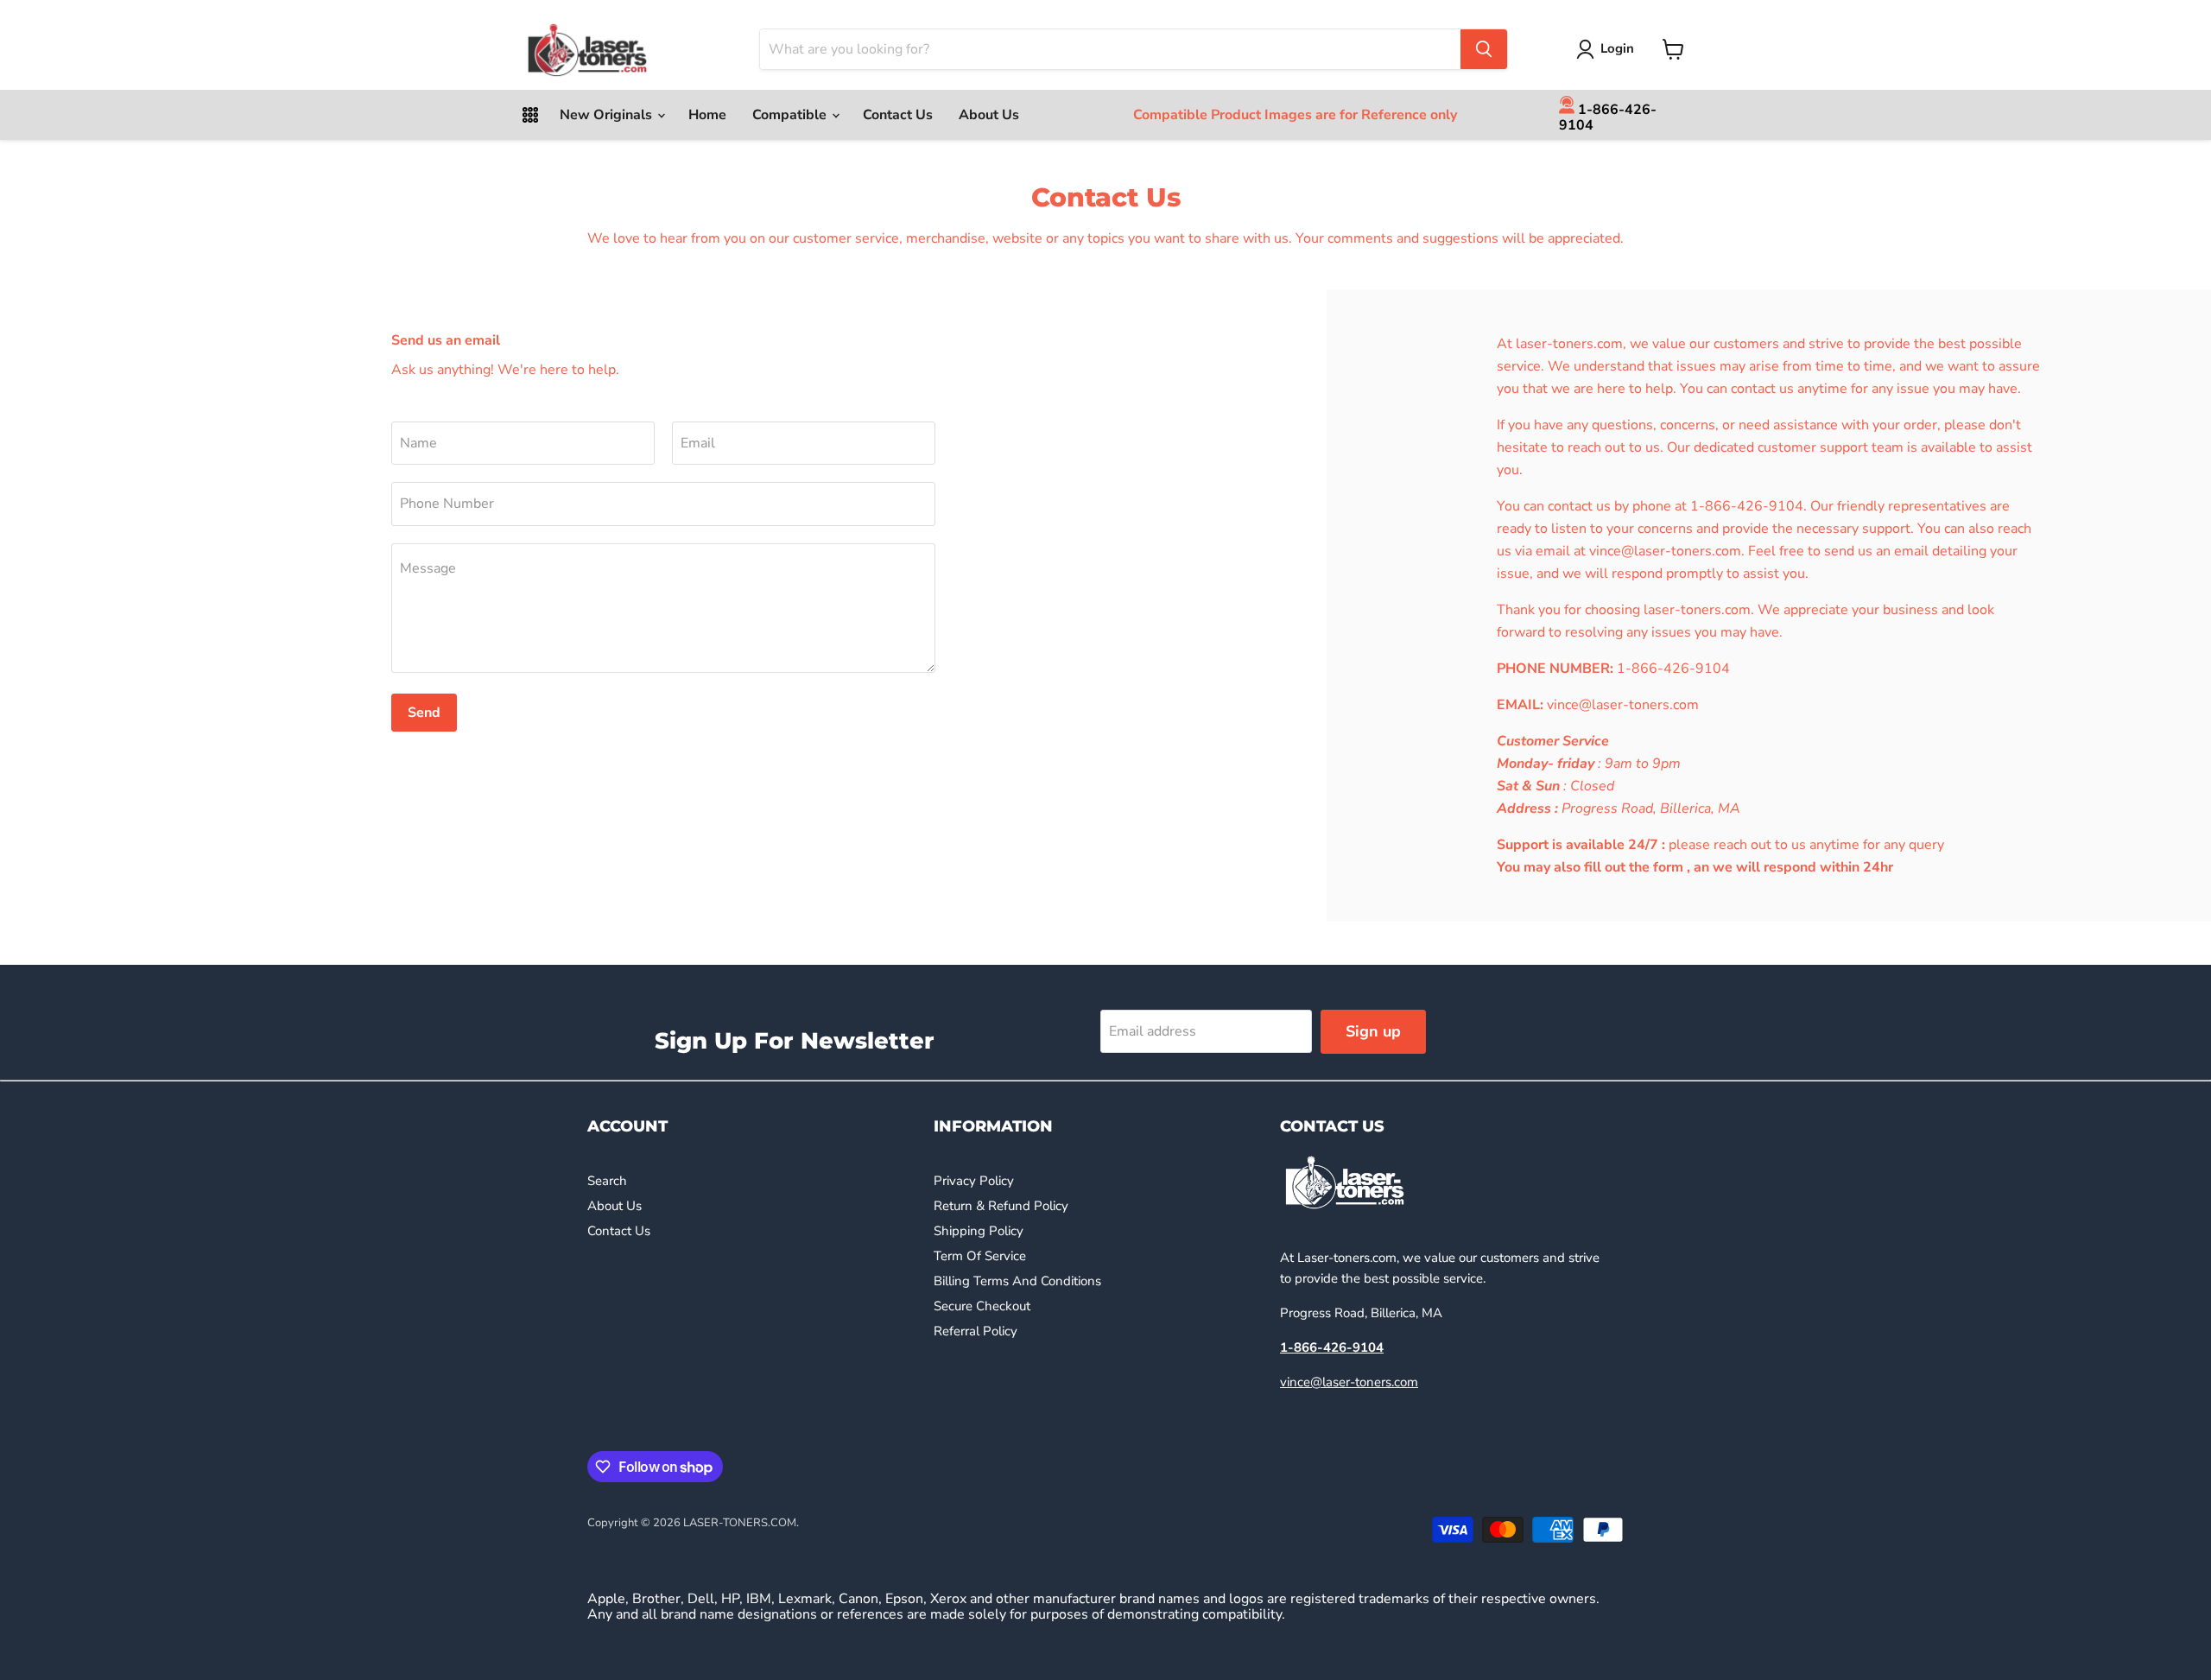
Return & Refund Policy (1001, 1206)
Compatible (791, 115)
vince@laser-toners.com (1349, 1382)
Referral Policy (976, 1331)
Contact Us (898, 115)
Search (607, 1181)
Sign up (1373, 1031)
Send (424, 713)
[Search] (1484, 49)
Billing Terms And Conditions (1017, 1281)
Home (707, 115)
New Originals (608, 115)
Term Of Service (980, 1256)
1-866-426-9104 (1608, 117)
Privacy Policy (974, 1181)
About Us (989, 115)
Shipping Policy (979, 1231)
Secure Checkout (982, 1306)
